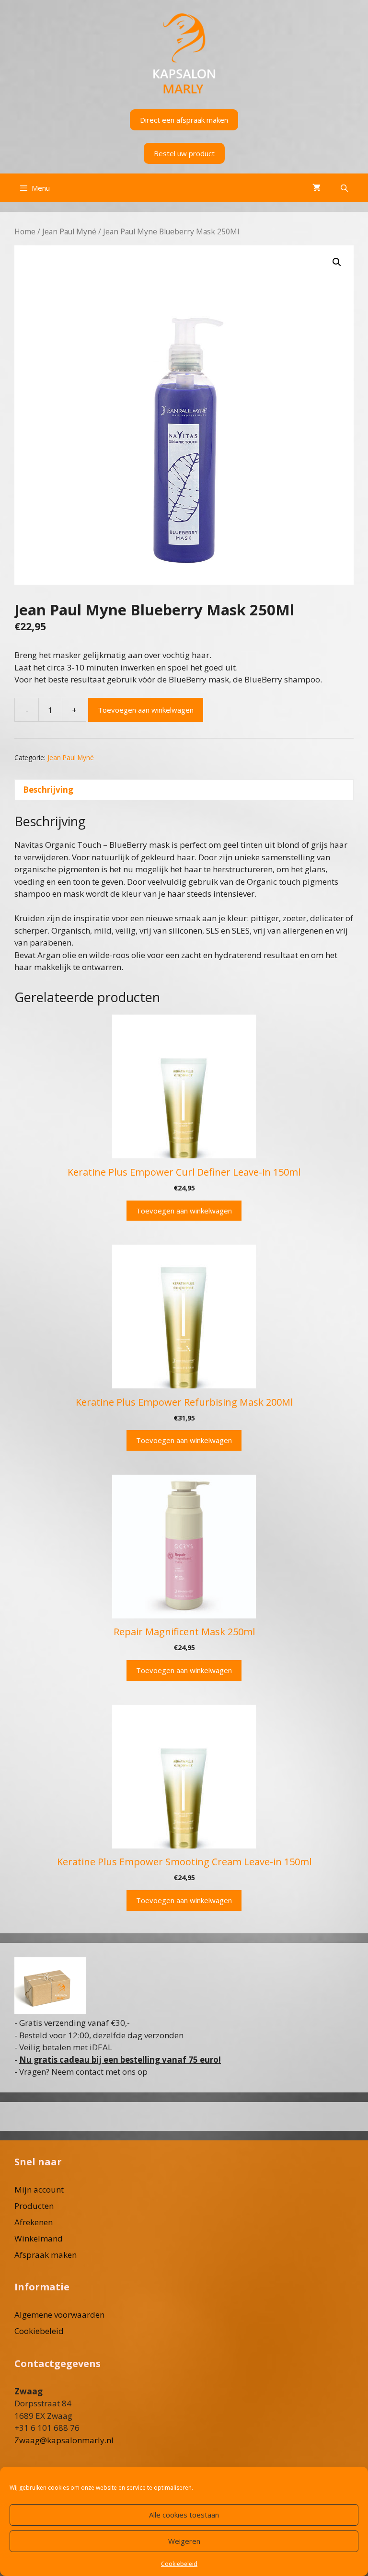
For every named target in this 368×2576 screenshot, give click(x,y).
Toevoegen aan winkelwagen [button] (184, 1211)
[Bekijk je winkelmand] (316, 188)
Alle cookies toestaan (184, 2515)
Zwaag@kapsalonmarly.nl (64, 2440)
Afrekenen (34, 2222)
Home (25, 231)
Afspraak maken (46, 2255)
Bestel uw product (184, 153)
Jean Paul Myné (69, 231)
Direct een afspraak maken (184, 120)
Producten (34, 2206)
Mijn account (39, 2189)
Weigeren (184, 2541)
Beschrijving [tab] (48, 790)
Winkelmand (39, 2238)
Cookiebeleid (179, 2564)
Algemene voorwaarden (59, 2315)
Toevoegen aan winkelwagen (146, 710)
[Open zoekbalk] (344, 188)
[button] (337, 262)
